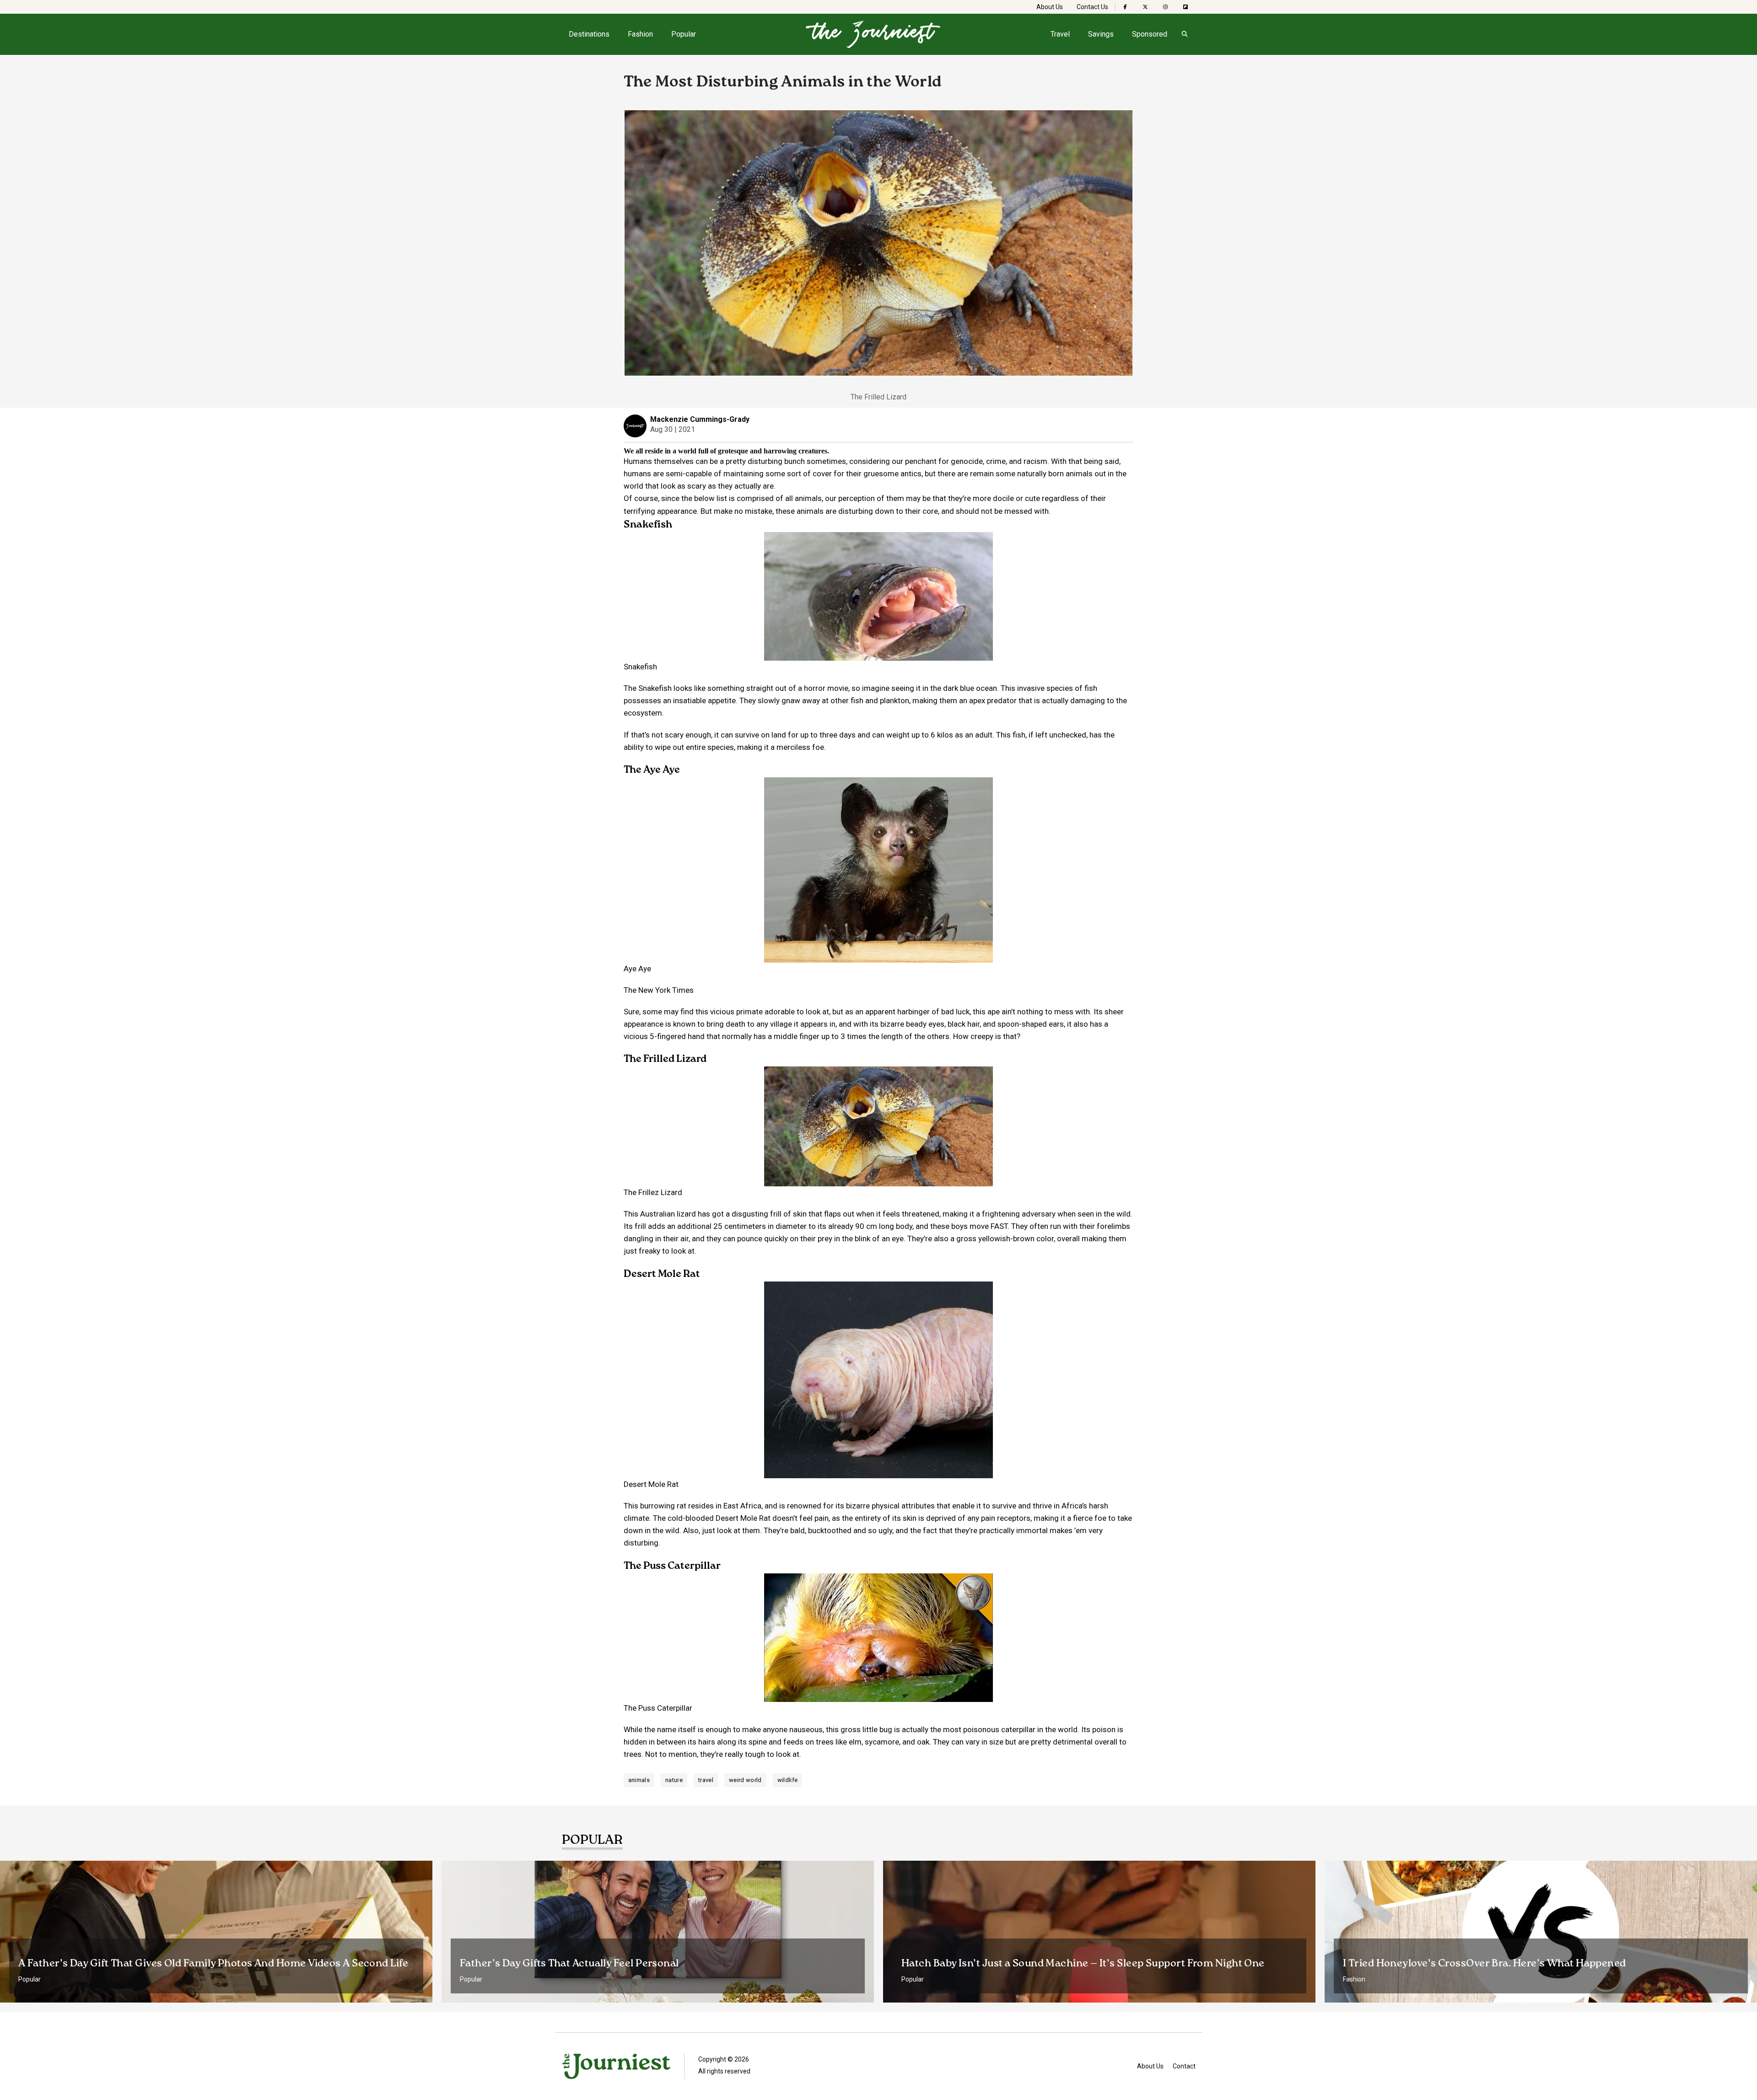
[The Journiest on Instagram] (1165, 7)
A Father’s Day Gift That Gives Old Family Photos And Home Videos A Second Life (213, 1964)
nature (674, 1780)
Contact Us (1092, 7)
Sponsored (1150, 34)
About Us (1050, 7)
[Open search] (1185, 34)
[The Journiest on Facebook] (1125, 7)
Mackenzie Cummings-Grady (700, 419)
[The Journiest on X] (1145, 7)
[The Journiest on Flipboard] (1186, 7)
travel (706, 1780)
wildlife (788, 1780)
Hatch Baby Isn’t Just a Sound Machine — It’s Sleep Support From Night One (1083, 1964)
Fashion (640, 34)
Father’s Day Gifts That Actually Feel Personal (569, 1964)
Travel (1060, 34)
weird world (745, 1780)
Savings (1101, 34)
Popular (684, 34)
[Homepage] (873, 34)
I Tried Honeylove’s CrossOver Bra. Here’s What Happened (1485, 1964)
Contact (1184, 2066)
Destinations (589, 34)
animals (639, 1780)
